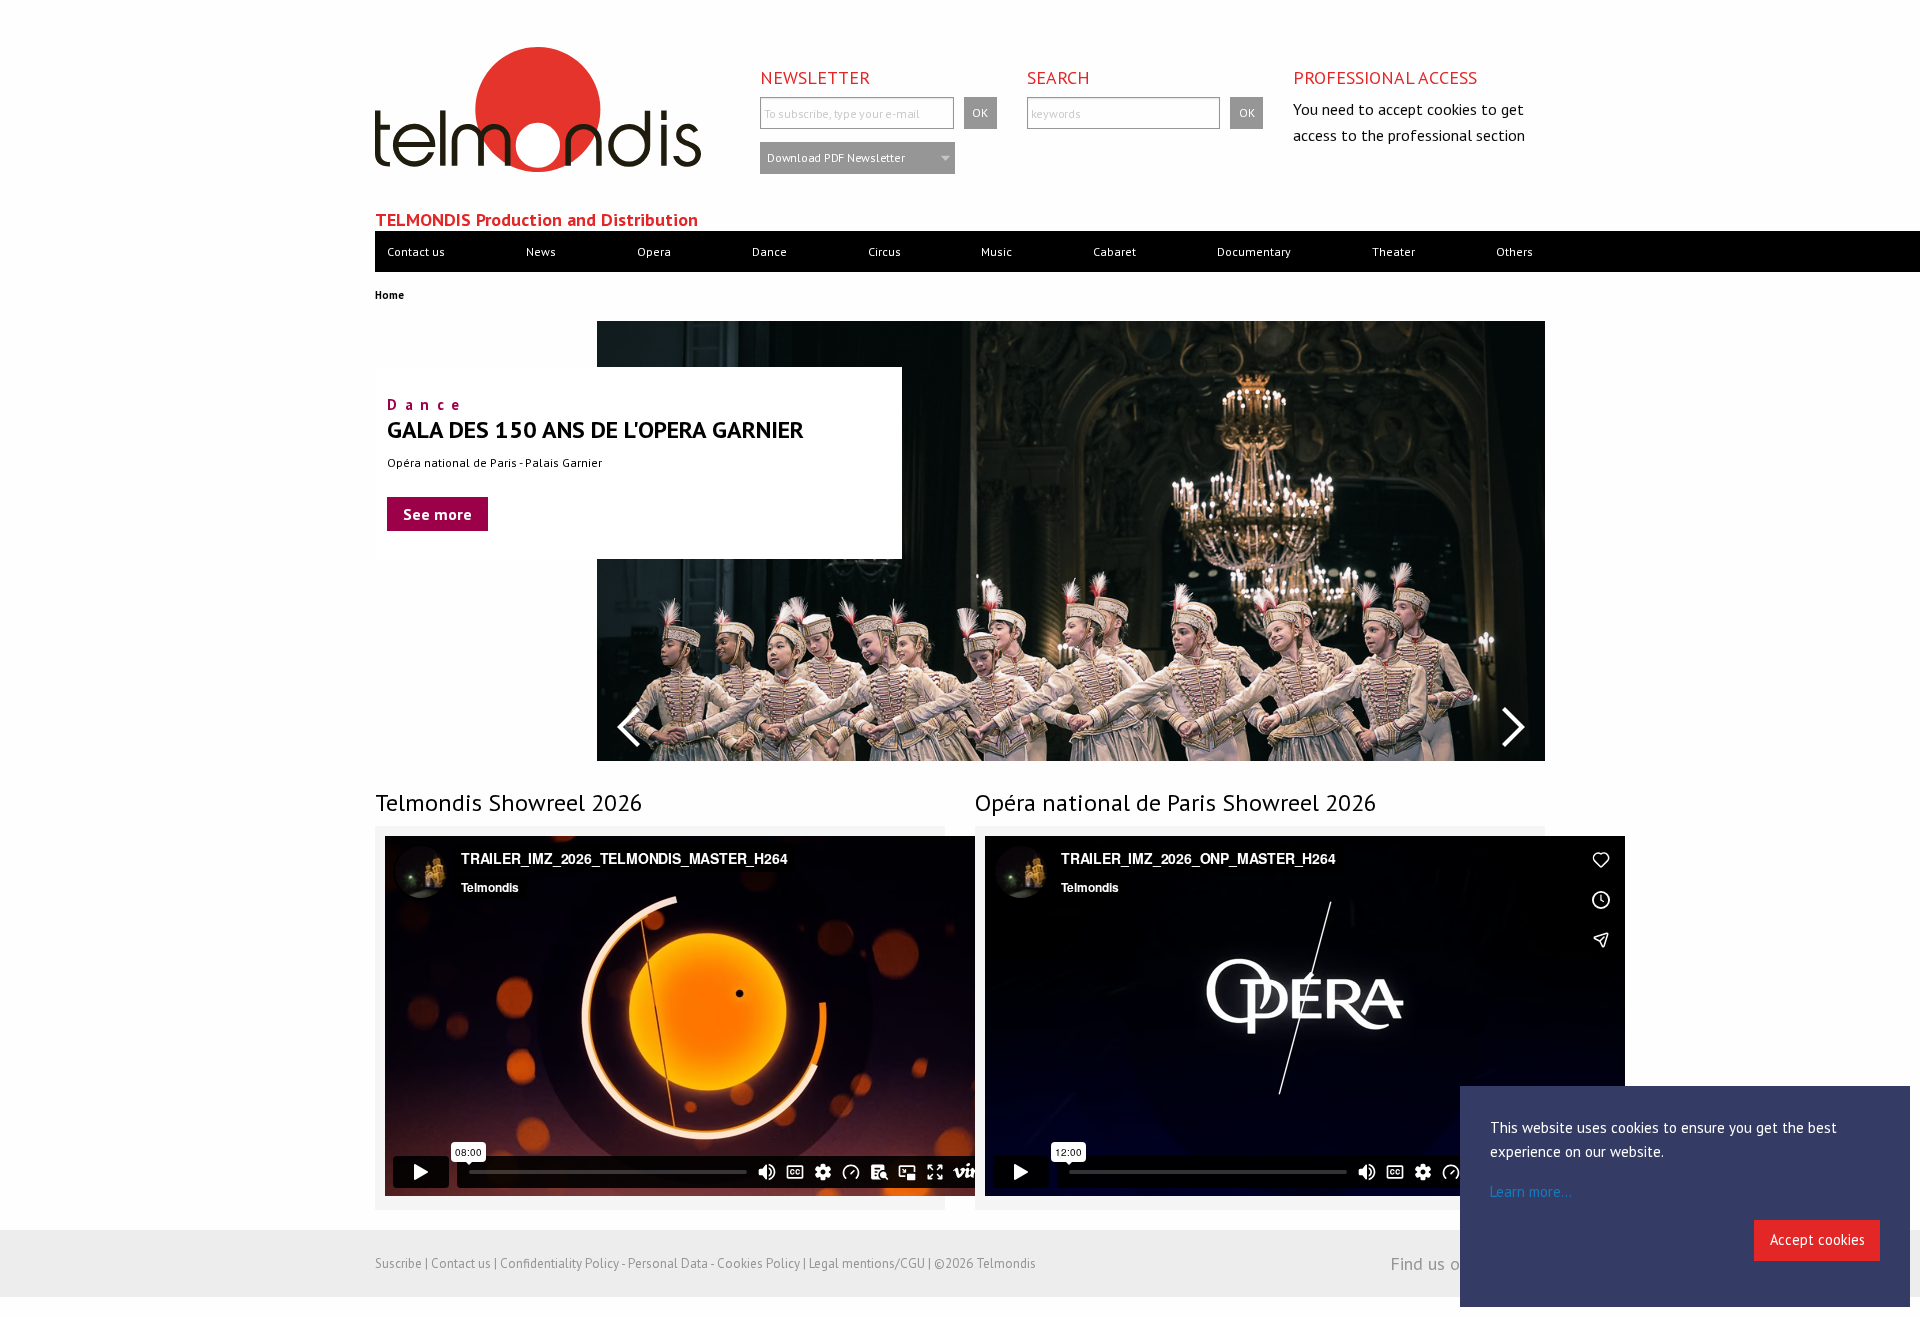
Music (996, 251)
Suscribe (398, 1263)
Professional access (1385, 77)
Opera (654, 251)
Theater (1393, 251)
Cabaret (1114, 251)
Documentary (1254, 251)
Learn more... (1531, 1191)
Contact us (416, 251)
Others (1514, 251)
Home (389, 295)
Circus (884, 251)
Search (1058, 77)
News (541, 251)
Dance (769, 251)
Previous (628, 727)
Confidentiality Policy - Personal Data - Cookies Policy (650, 1263)
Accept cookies (1817, 1239)
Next (1513, 727)
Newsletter (815, 77)
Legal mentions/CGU (867, 1263)
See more (437, 514)
